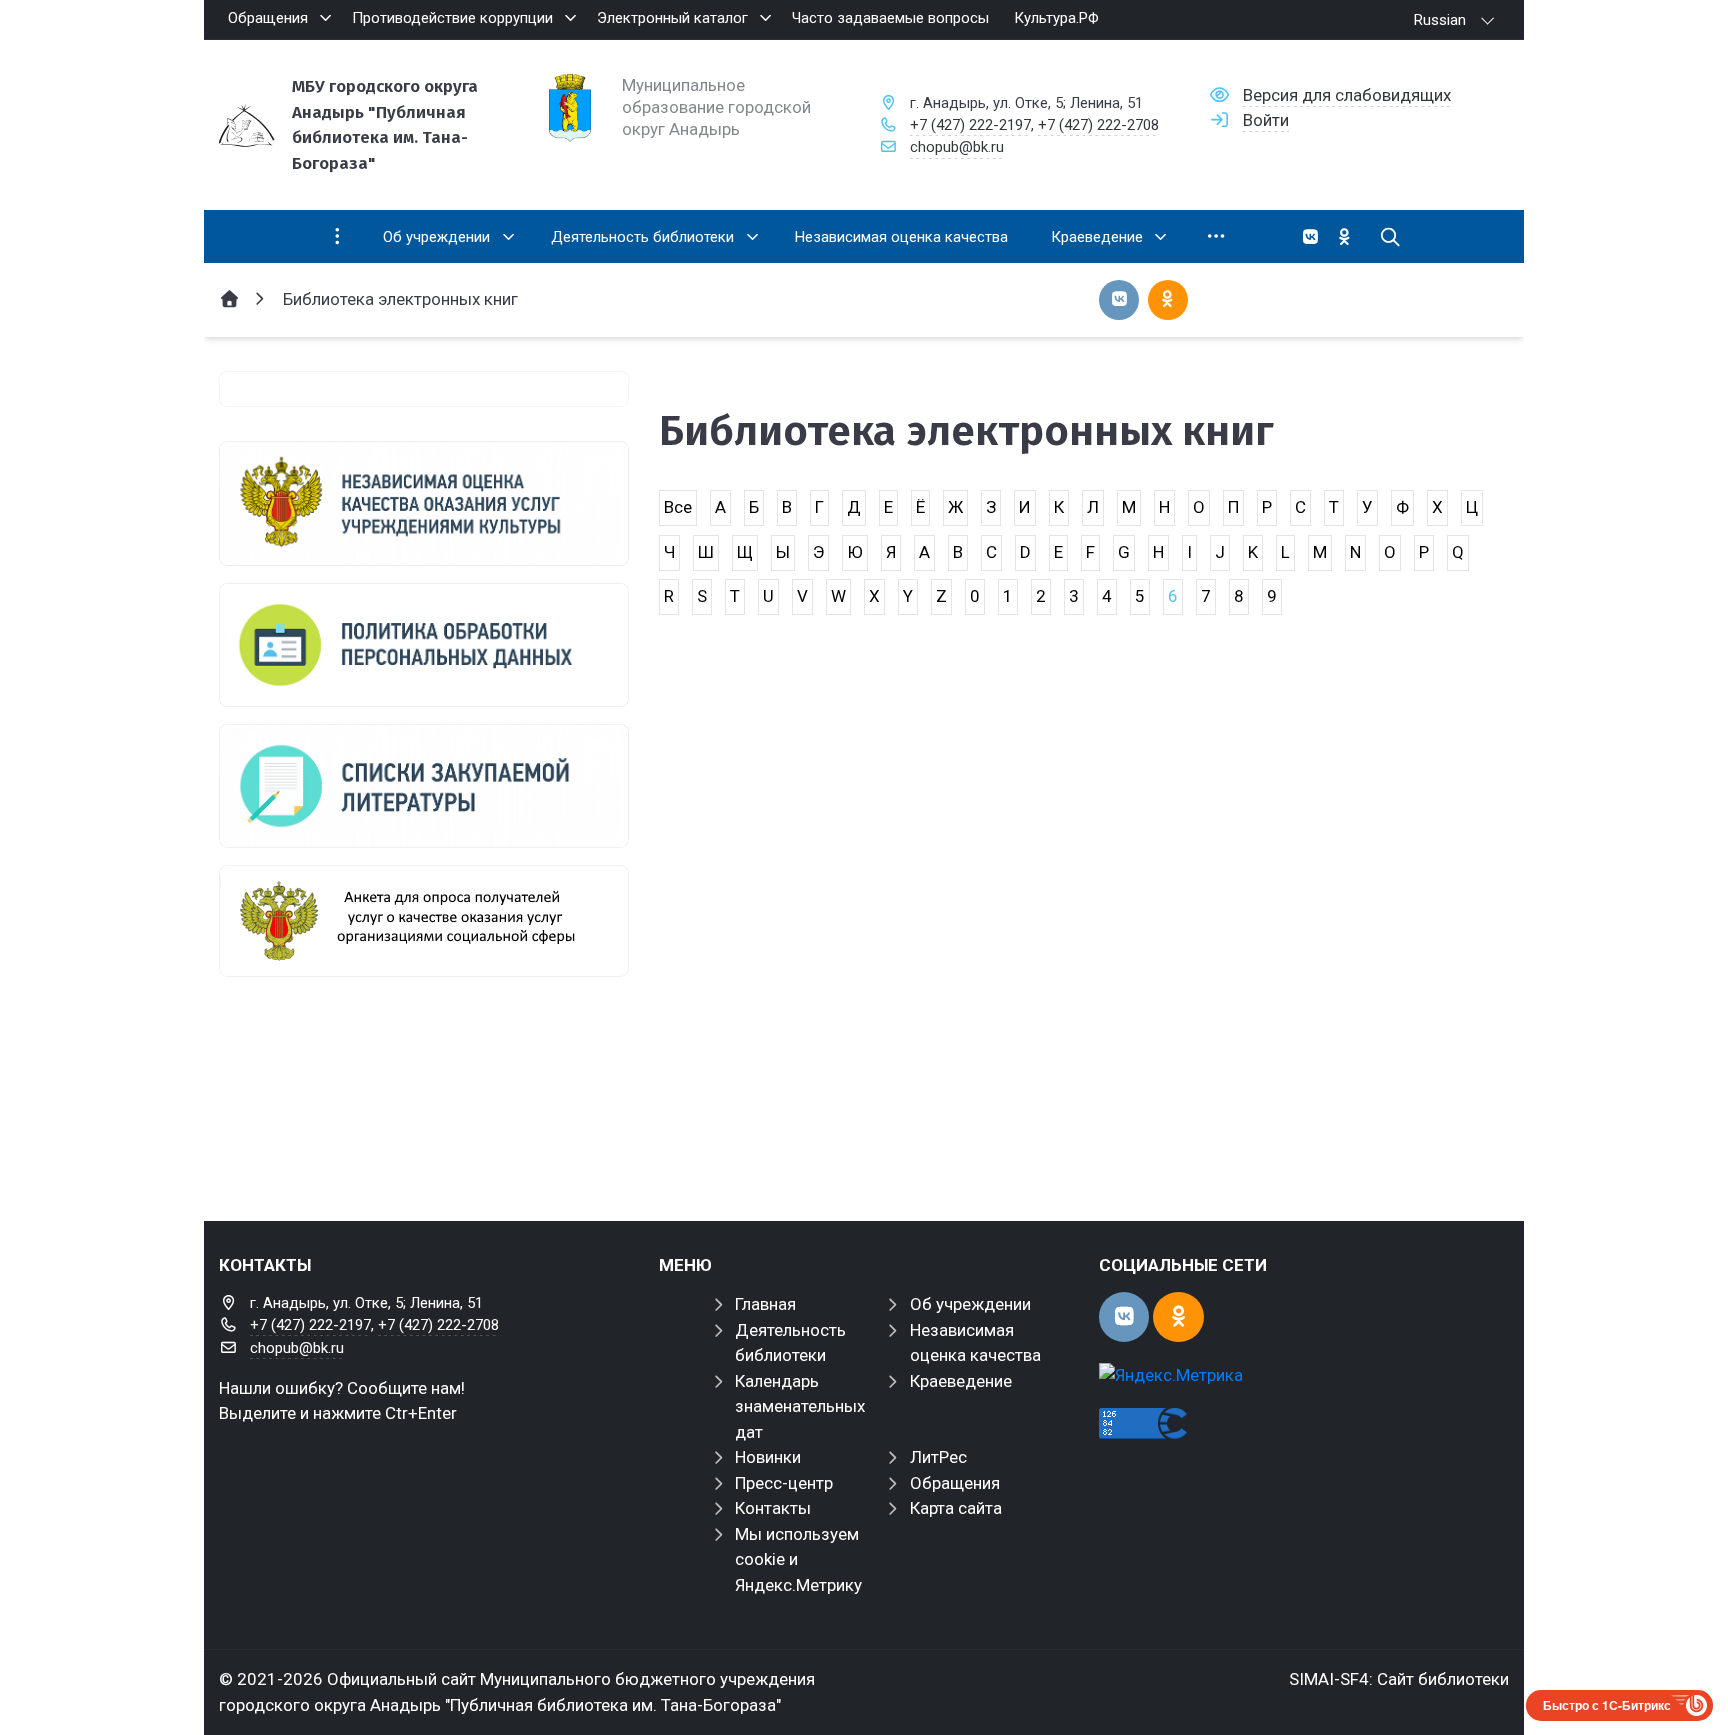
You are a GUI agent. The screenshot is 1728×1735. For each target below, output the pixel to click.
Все (678, 507)
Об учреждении (970, 1304)
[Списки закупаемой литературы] (424, 786)
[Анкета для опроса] (424, 921)
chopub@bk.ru (957, 147)
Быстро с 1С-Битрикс (1607, 1705)
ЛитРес (938, 1457)
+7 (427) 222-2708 (1098, 125)
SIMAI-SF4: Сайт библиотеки (1399, 1679)
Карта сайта (956, 1508)
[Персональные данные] (424, 645)
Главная (765, 1304)
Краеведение (961, 1381)
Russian (1440, 20)
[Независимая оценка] (424, 503)
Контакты (773, 1508)
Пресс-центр (784, 1483)
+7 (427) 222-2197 (970, 125)
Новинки (768, 1457)
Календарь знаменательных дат (800, 1406)
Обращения (955, 1483)
